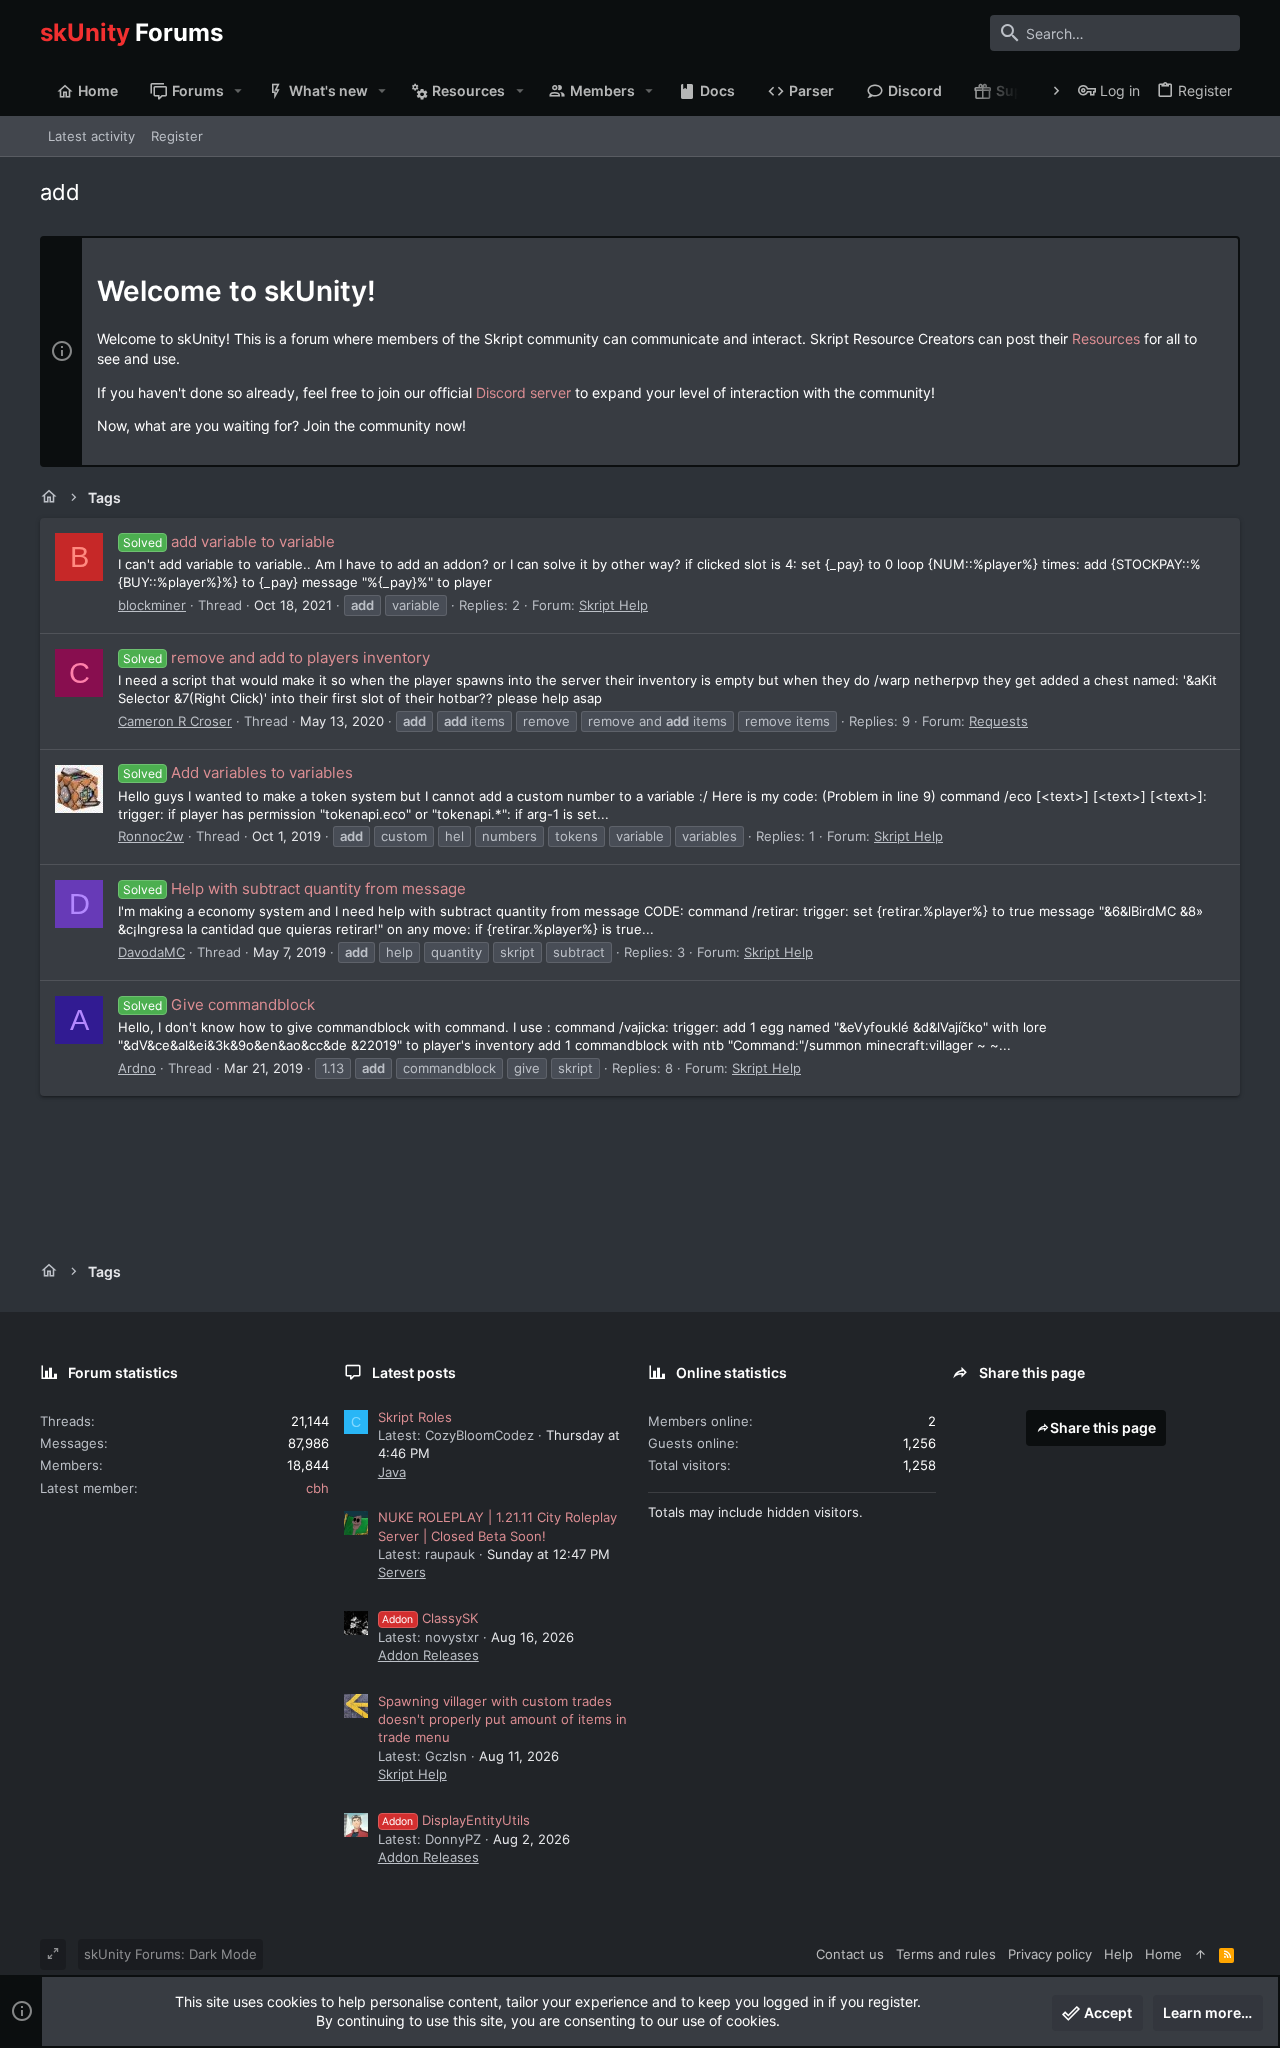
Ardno (137, 1068)
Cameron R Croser (175, 721)
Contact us (850, 1954)
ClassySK (430, 1618)
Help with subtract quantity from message (294, 888)
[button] (238, 91)
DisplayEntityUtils (456, 1820)
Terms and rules (946, 1954)
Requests (998, 721)
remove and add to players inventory (276, 657)
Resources (1106, 338)
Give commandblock (219, 1004)
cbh (317, 1488)
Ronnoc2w (151, 836)
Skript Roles (415, 1417)
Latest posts (414, 1372)
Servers (402, 1572)
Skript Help (613, 605)
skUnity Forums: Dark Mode (170, 1954)
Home (1163, 1954)
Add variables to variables (238, 772)
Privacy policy (1050, 1954)
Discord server (523, 392)
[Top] (1200, 1954)
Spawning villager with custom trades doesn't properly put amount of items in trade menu (502, 1719)
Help (1118, 1954)
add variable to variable (229, 541)
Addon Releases (428, 1655)
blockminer (152, 605)
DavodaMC (151, 952)
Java (392, 1472)
